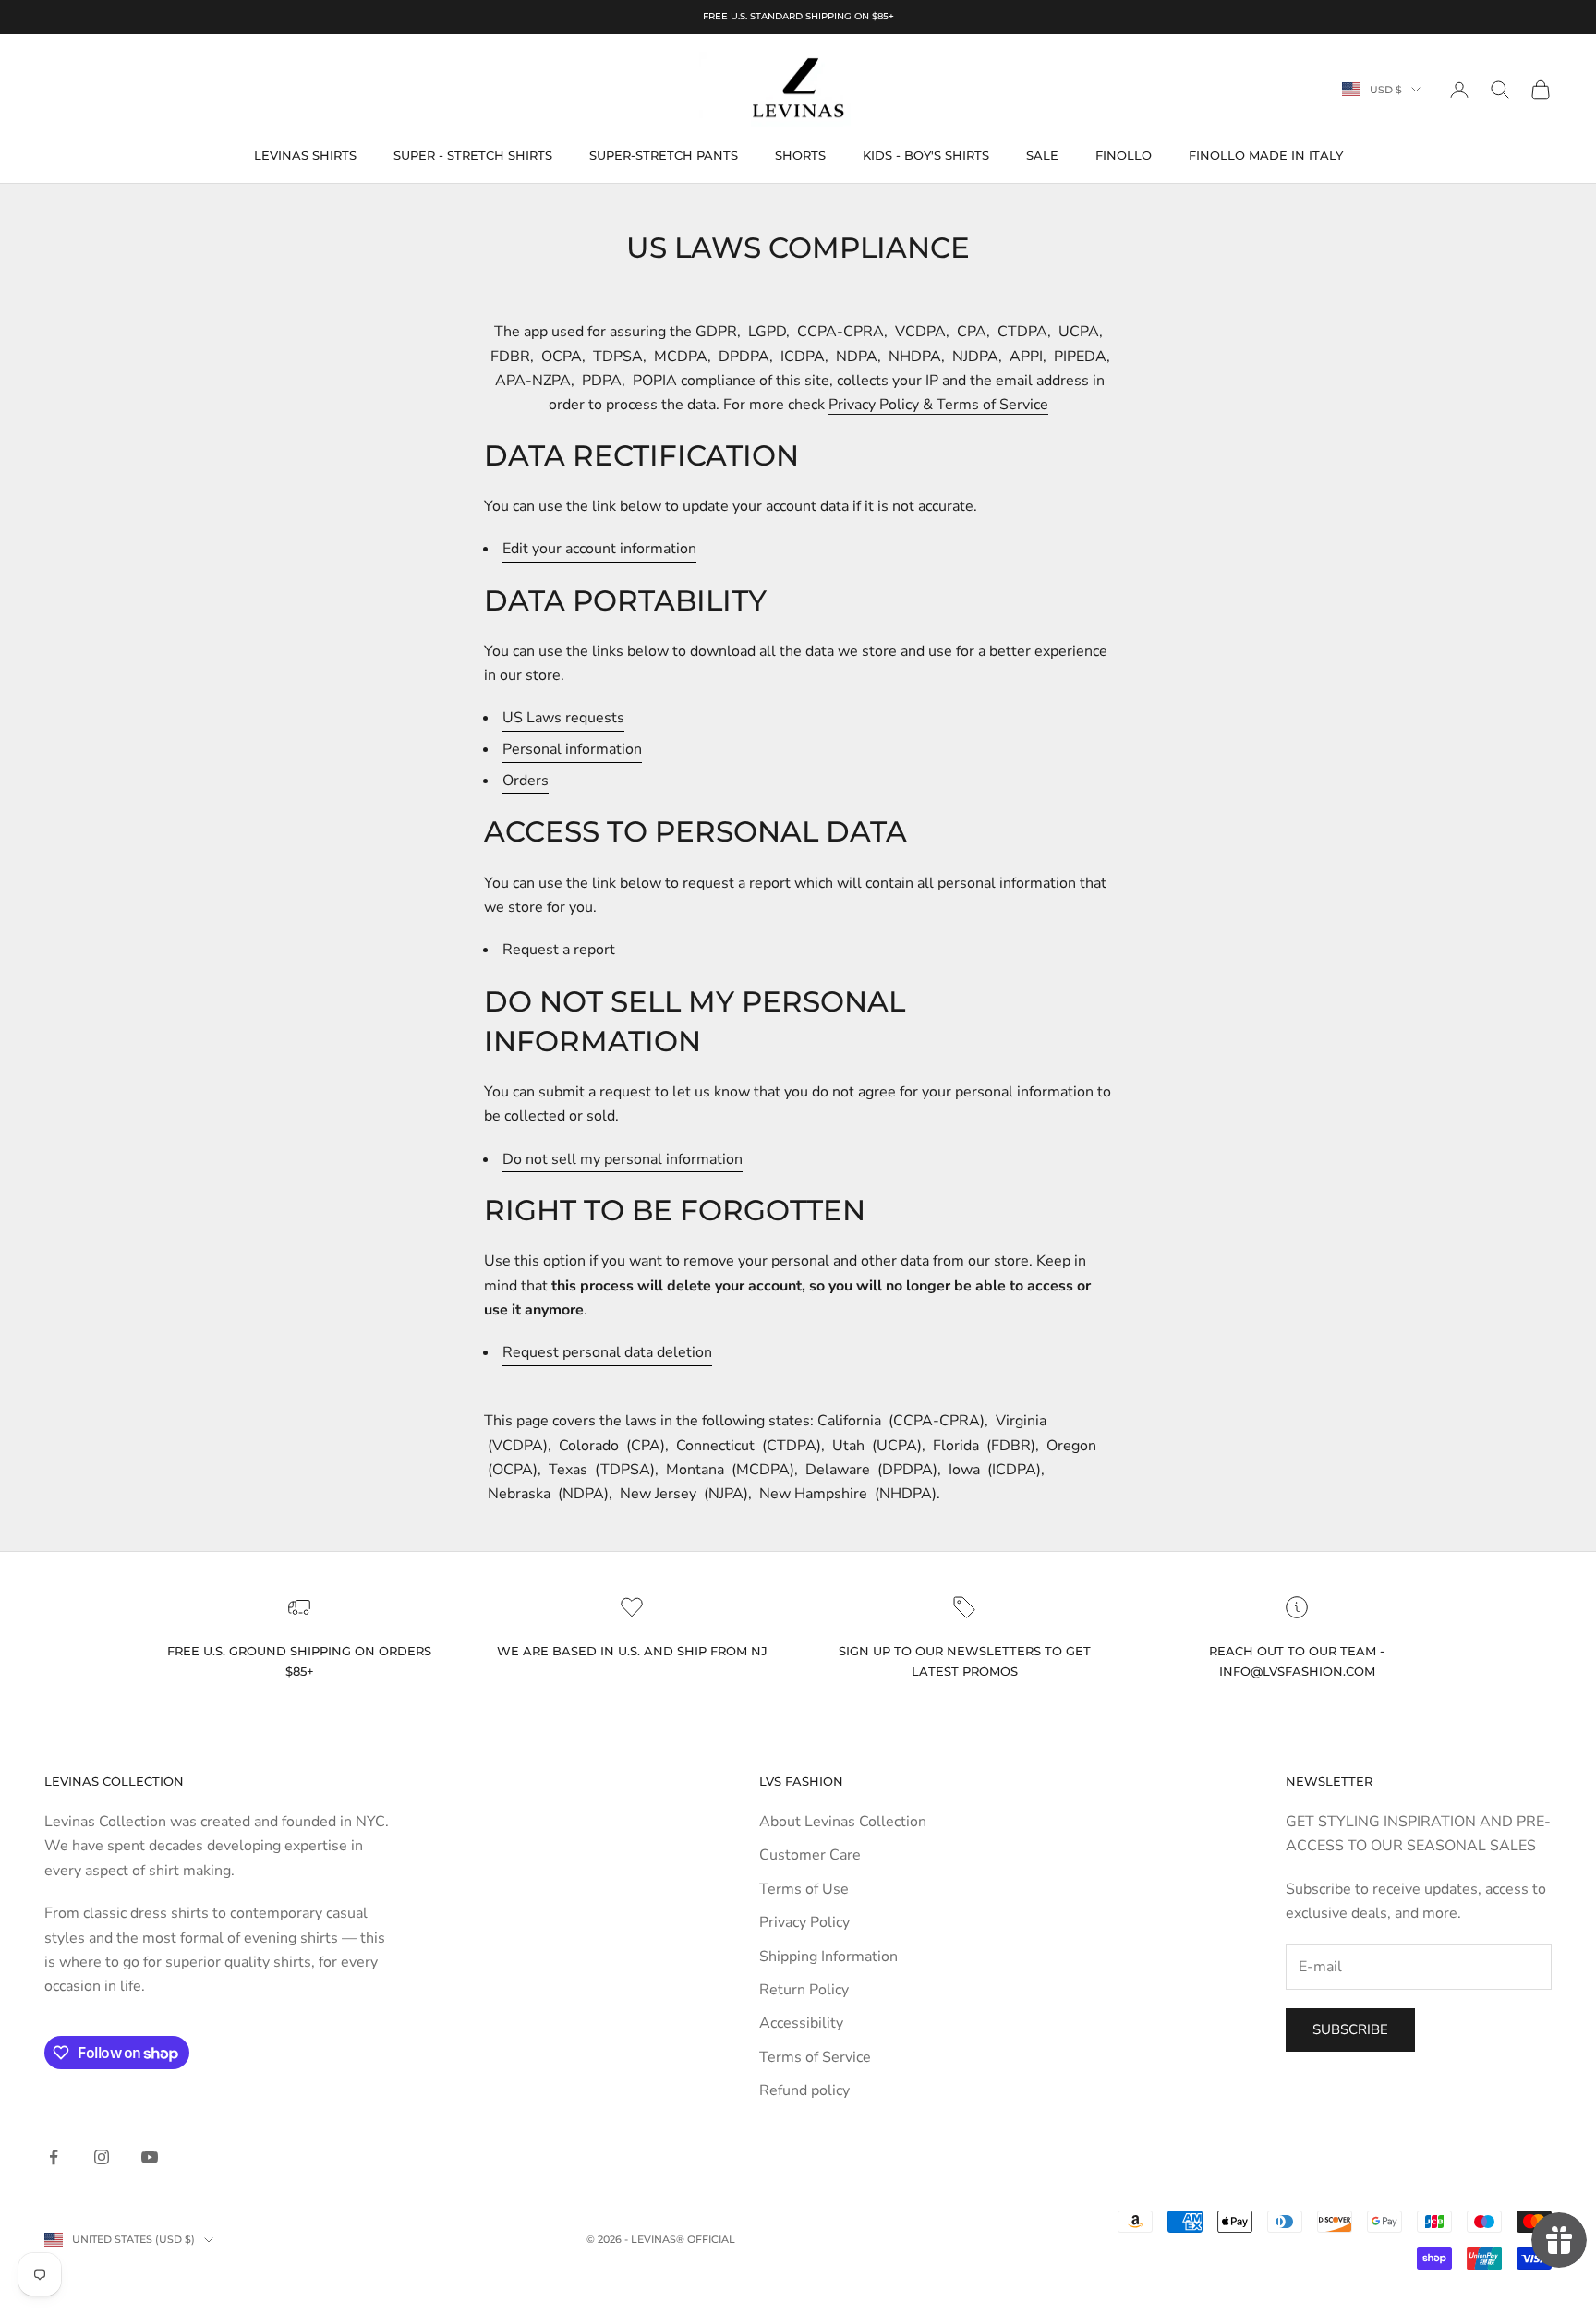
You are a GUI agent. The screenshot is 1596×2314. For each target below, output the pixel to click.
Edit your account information (599, 549)
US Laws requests (563, 718)
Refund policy (804, 2090)
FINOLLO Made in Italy (1266, 155)
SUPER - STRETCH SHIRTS (473, 155)
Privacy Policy (804, 1922)
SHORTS (800, 155)
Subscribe (1350, 2029)
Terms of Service (815, 2057)
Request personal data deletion (607, 1352)
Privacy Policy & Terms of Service (938, 405)
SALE (1042, 155)
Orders (526, 781)
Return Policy (804, 1990)
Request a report (559, 950)
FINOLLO (1124, 155)
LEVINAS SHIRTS (305, 155)
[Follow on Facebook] (54, 2157)
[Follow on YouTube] (150, 2157)
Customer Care (810, 1855)
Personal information (572, 749)
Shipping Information (828, 1957)
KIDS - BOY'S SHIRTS (926, 155)
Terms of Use (804, 1889)
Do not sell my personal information (623, 1159)
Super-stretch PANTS (664, 155)
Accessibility (801, 2023)
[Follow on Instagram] (102, 2157)
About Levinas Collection (843, 1822)
